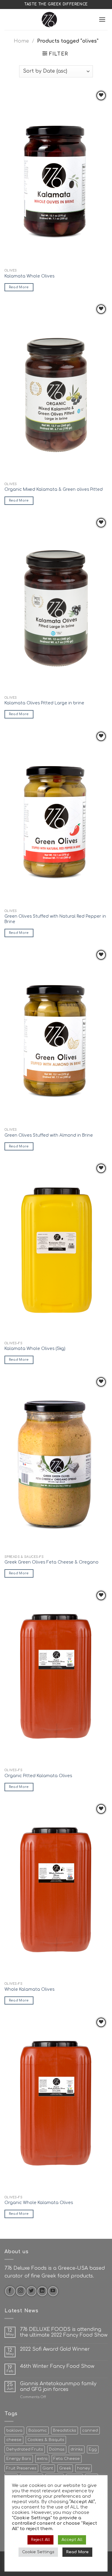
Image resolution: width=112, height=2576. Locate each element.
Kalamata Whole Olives (29, 276)
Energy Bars (19, 2459)
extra (42, 2459)
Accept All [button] (72, 2540)
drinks (77, 2449)
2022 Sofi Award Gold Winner (55, 2349)
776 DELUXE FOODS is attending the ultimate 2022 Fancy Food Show (64, 2332)
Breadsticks (65, 2431)
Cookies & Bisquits (46, 2440)
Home (21, 41)
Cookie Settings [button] (38, 2552)
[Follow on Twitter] (32, 2291)
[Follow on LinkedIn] (42, 2291)
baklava (14, 2431)
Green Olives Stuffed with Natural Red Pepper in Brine (55, 919)
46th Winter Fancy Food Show (57, 2366)
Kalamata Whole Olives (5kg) (35, 1349)
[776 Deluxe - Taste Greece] (49, 19)
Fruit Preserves (21, 2468)
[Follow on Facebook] (10, 2291)
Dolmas (57, 2449)
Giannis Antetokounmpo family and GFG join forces (58, 2387)
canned (90, 2431)
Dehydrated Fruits (25, 2449)
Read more (19, 287)
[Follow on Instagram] (21, 2291)
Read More (77, 2552)
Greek (65, 2468)
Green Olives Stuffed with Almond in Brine (49, 1135)
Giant (48, 2468)
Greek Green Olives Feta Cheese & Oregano (52, 1562)
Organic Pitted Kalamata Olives (38, 1776)
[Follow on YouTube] (53, 2291)
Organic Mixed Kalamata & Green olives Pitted (54, 489)
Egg (93, 2449)
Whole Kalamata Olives (29, 1989)
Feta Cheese (67, 2459)
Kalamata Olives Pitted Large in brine (44, 703)
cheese (14, 2440)
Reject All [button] (40, 2540)
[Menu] (102, 19)
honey (83, 2468)
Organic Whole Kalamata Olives (39, 2203)
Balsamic (38, 2431)
